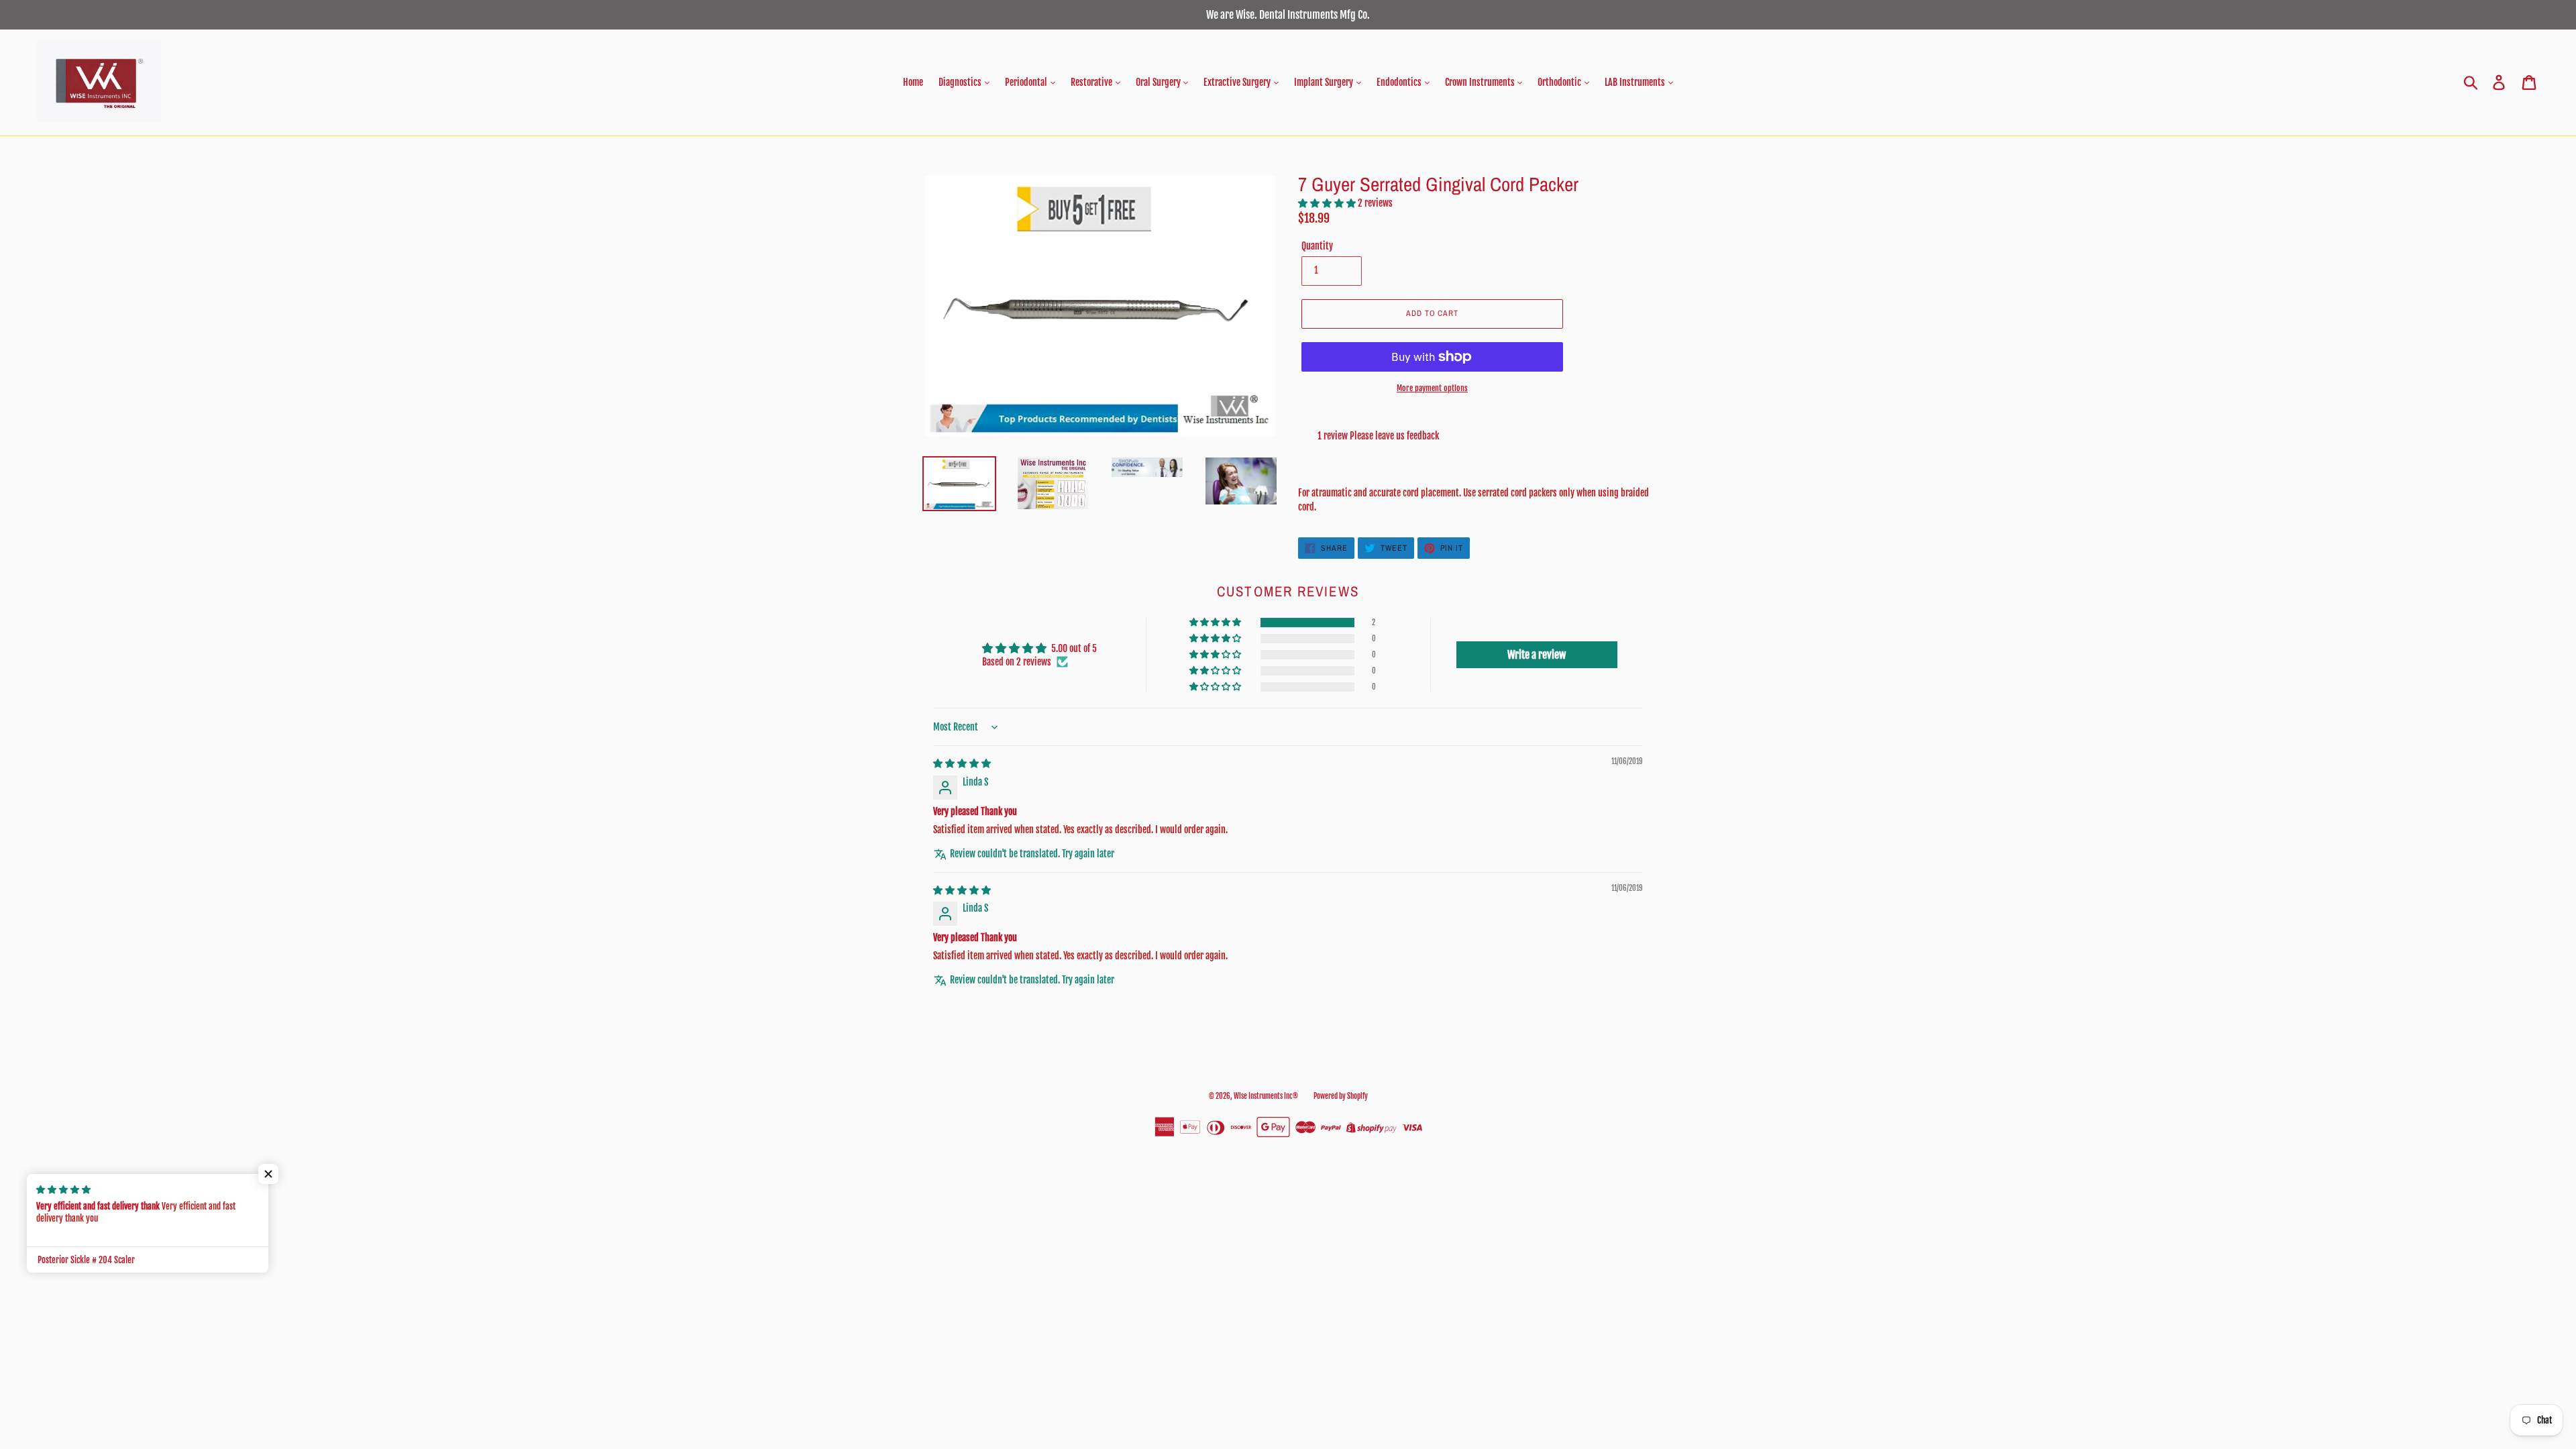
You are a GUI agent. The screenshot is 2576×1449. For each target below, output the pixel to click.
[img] (962, 763)
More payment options (1432, 388)
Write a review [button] (1537, 655)
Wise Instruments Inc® (1266, 1096)
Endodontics (1400, 82)
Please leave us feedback (1394, 436)
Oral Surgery (1159, 82)
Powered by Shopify (1341, 1096)
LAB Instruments (1636, 82)
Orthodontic (1560, 82)
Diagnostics (961, 82)
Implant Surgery (1325, 82)
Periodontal (1027, 82)
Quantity (1317, 246)
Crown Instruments (1481, 82)
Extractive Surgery (1238, 82)
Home (913, 82)
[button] (1328, 203)
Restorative (1092, 82)
